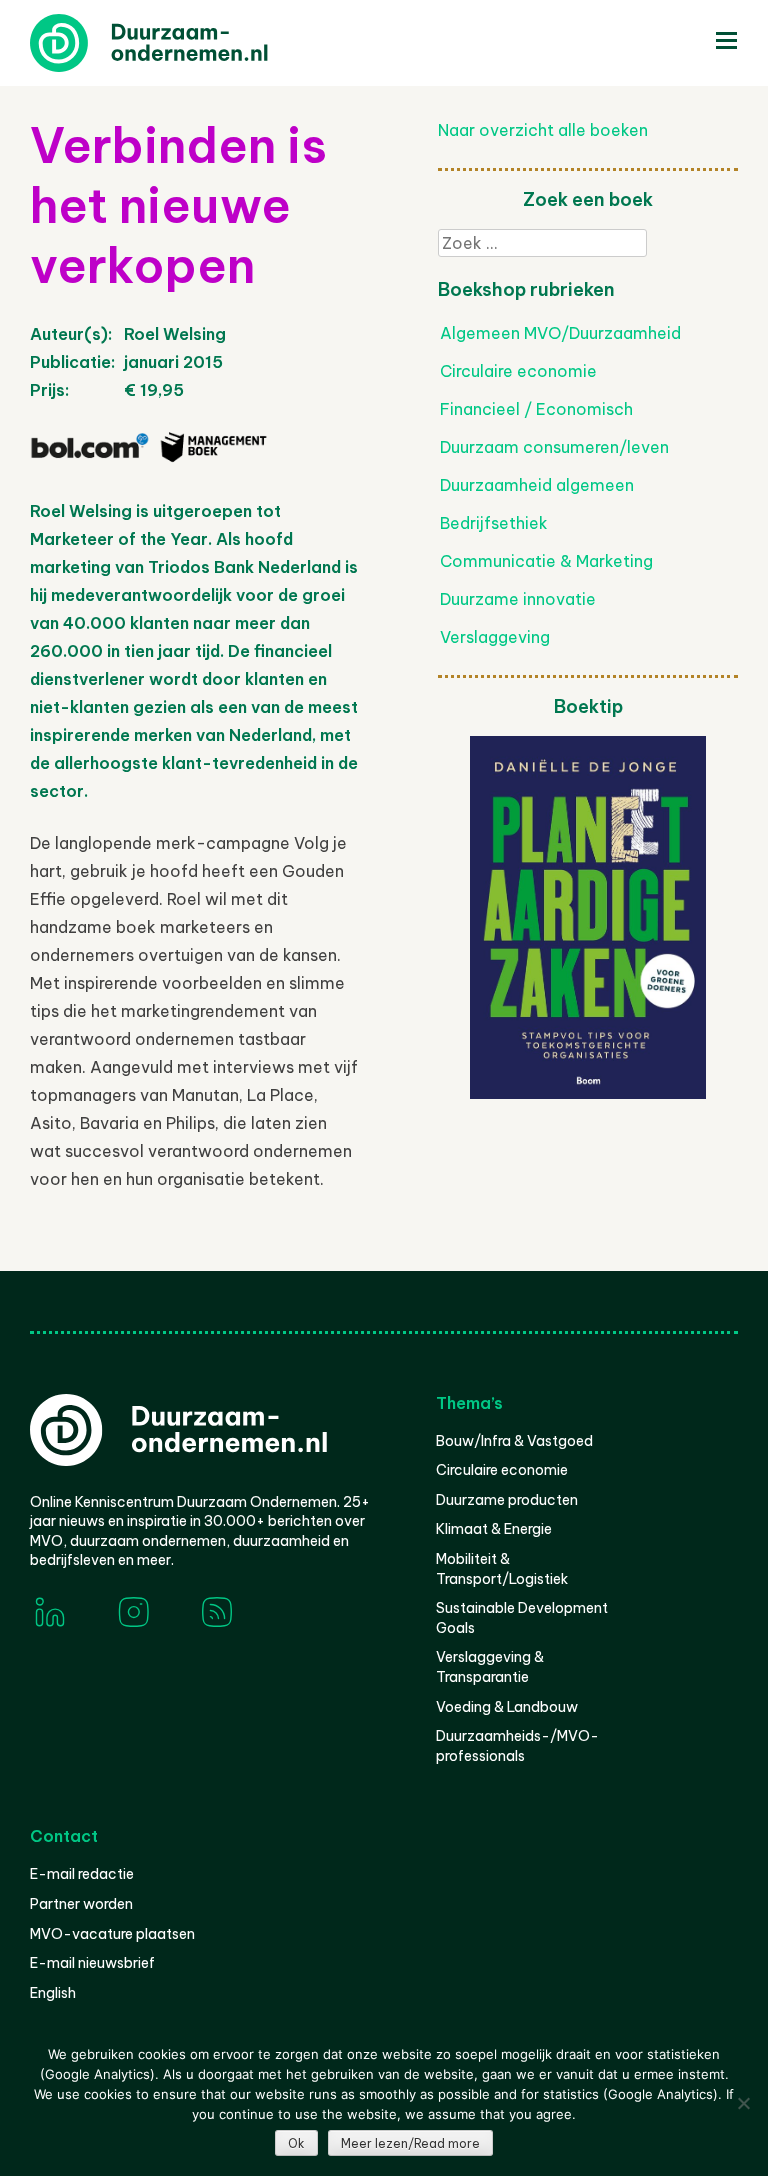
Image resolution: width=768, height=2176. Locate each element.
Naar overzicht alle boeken (543, 130)
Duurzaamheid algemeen (537, 485)
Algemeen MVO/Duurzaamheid (560, 333)
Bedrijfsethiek (494, 523)
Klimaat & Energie (494, 1529)
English (53, 1993)
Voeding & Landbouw (507, 1707)
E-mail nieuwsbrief (92, 1963)
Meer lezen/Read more (410, 2143)
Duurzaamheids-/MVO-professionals (517, 1746)
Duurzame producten (507, 1500)
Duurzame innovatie (518, 599)
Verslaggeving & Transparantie (490, 1667)
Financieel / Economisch (536, 409)
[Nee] (743, 2103)
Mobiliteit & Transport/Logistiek (502, 1569)
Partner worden (81, 1904)
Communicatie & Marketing (546, 561)
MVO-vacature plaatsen (112, 1934)
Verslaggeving (495, 637)
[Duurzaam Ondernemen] (180, 43)
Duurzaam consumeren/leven (554, 447)
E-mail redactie (82, 1874)
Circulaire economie (518, 371)
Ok (296, 2143)
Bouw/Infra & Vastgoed (514, 1441)
